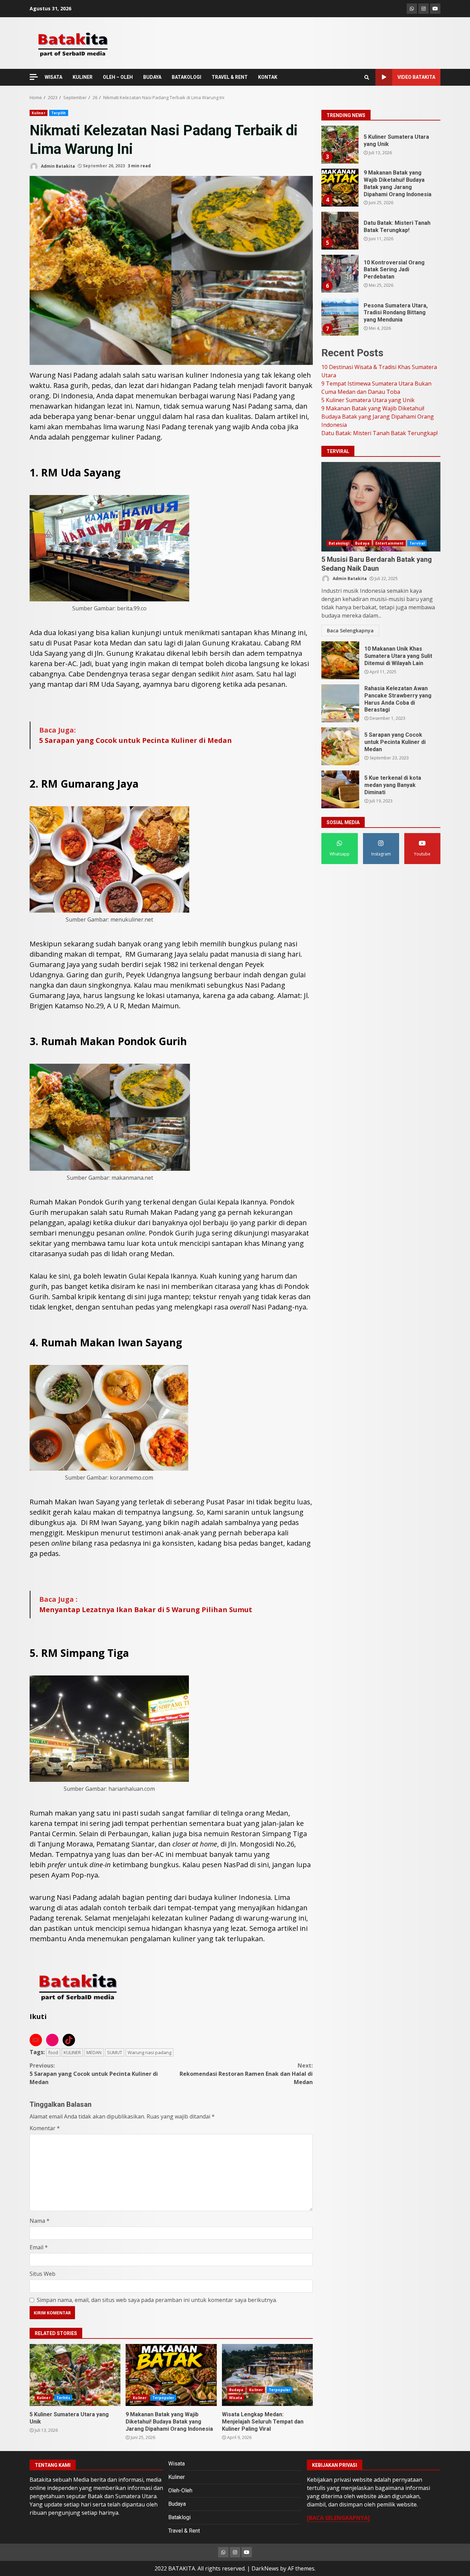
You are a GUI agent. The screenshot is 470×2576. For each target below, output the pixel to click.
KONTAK (268, 77)
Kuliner (39, 113)
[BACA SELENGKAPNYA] (338, 2518)
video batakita (416, 77)
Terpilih (59, 113)
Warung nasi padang (149, 2052)
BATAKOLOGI (186, 77)
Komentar (45, 2128)
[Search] (367, 77)
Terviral (417, 543)
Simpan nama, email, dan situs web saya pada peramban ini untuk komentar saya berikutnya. (157, 2300)
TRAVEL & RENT (230, 77)
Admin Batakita (57, 166)
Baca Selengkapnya (350, 630)
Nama (40, 2221)
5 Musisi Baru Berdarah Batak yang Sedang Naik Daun (381, 507)
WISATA (54, 77)
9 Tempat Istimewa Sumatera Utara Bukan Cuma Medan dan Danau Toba (340, 317)
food (53, 2052)
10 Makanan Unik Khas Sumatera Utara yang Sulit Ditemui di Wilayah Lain (340, 660)
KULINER (83, 77)
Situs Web (42, 2274)
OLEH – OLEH (118, 77)
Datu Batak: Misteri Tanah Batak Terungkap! (340, 145)
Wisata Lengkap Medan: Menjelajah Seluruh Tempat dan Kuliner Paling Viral (267, 2375)
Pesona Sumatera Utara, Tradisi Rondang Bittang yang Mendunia (340, 231)
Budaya (236, 2390)
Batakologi (339, 543)
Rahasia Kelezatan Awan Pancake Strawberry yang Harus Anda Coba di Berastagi (340, 703)
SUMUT (115, 2052)
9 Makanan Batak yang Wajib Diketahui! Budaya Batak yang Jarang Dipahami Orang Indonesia (171, 2375)
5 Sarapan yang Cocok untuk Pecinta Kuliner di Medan (136, 740)
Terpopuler (163, 2398)
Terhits (63, 2398)
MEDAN (94, 2052)
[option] (381, 147)
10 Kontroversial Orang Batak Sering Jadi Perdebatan (340, 188)
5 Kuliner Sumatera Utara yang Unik (75, 2375)
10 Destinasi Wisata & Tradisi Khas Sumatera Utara (340, 274)
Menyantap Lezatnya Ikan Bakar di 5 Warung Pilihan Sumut (146, 1610)
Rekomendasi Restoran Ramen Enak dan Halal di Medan (246, 2074)
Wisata (236, 2398)
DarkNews (265, 2568)
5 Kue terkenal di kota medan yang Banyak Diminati (340, 789)
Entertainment (389, 543)
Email (39, 2247)
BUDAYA (152, 77)
